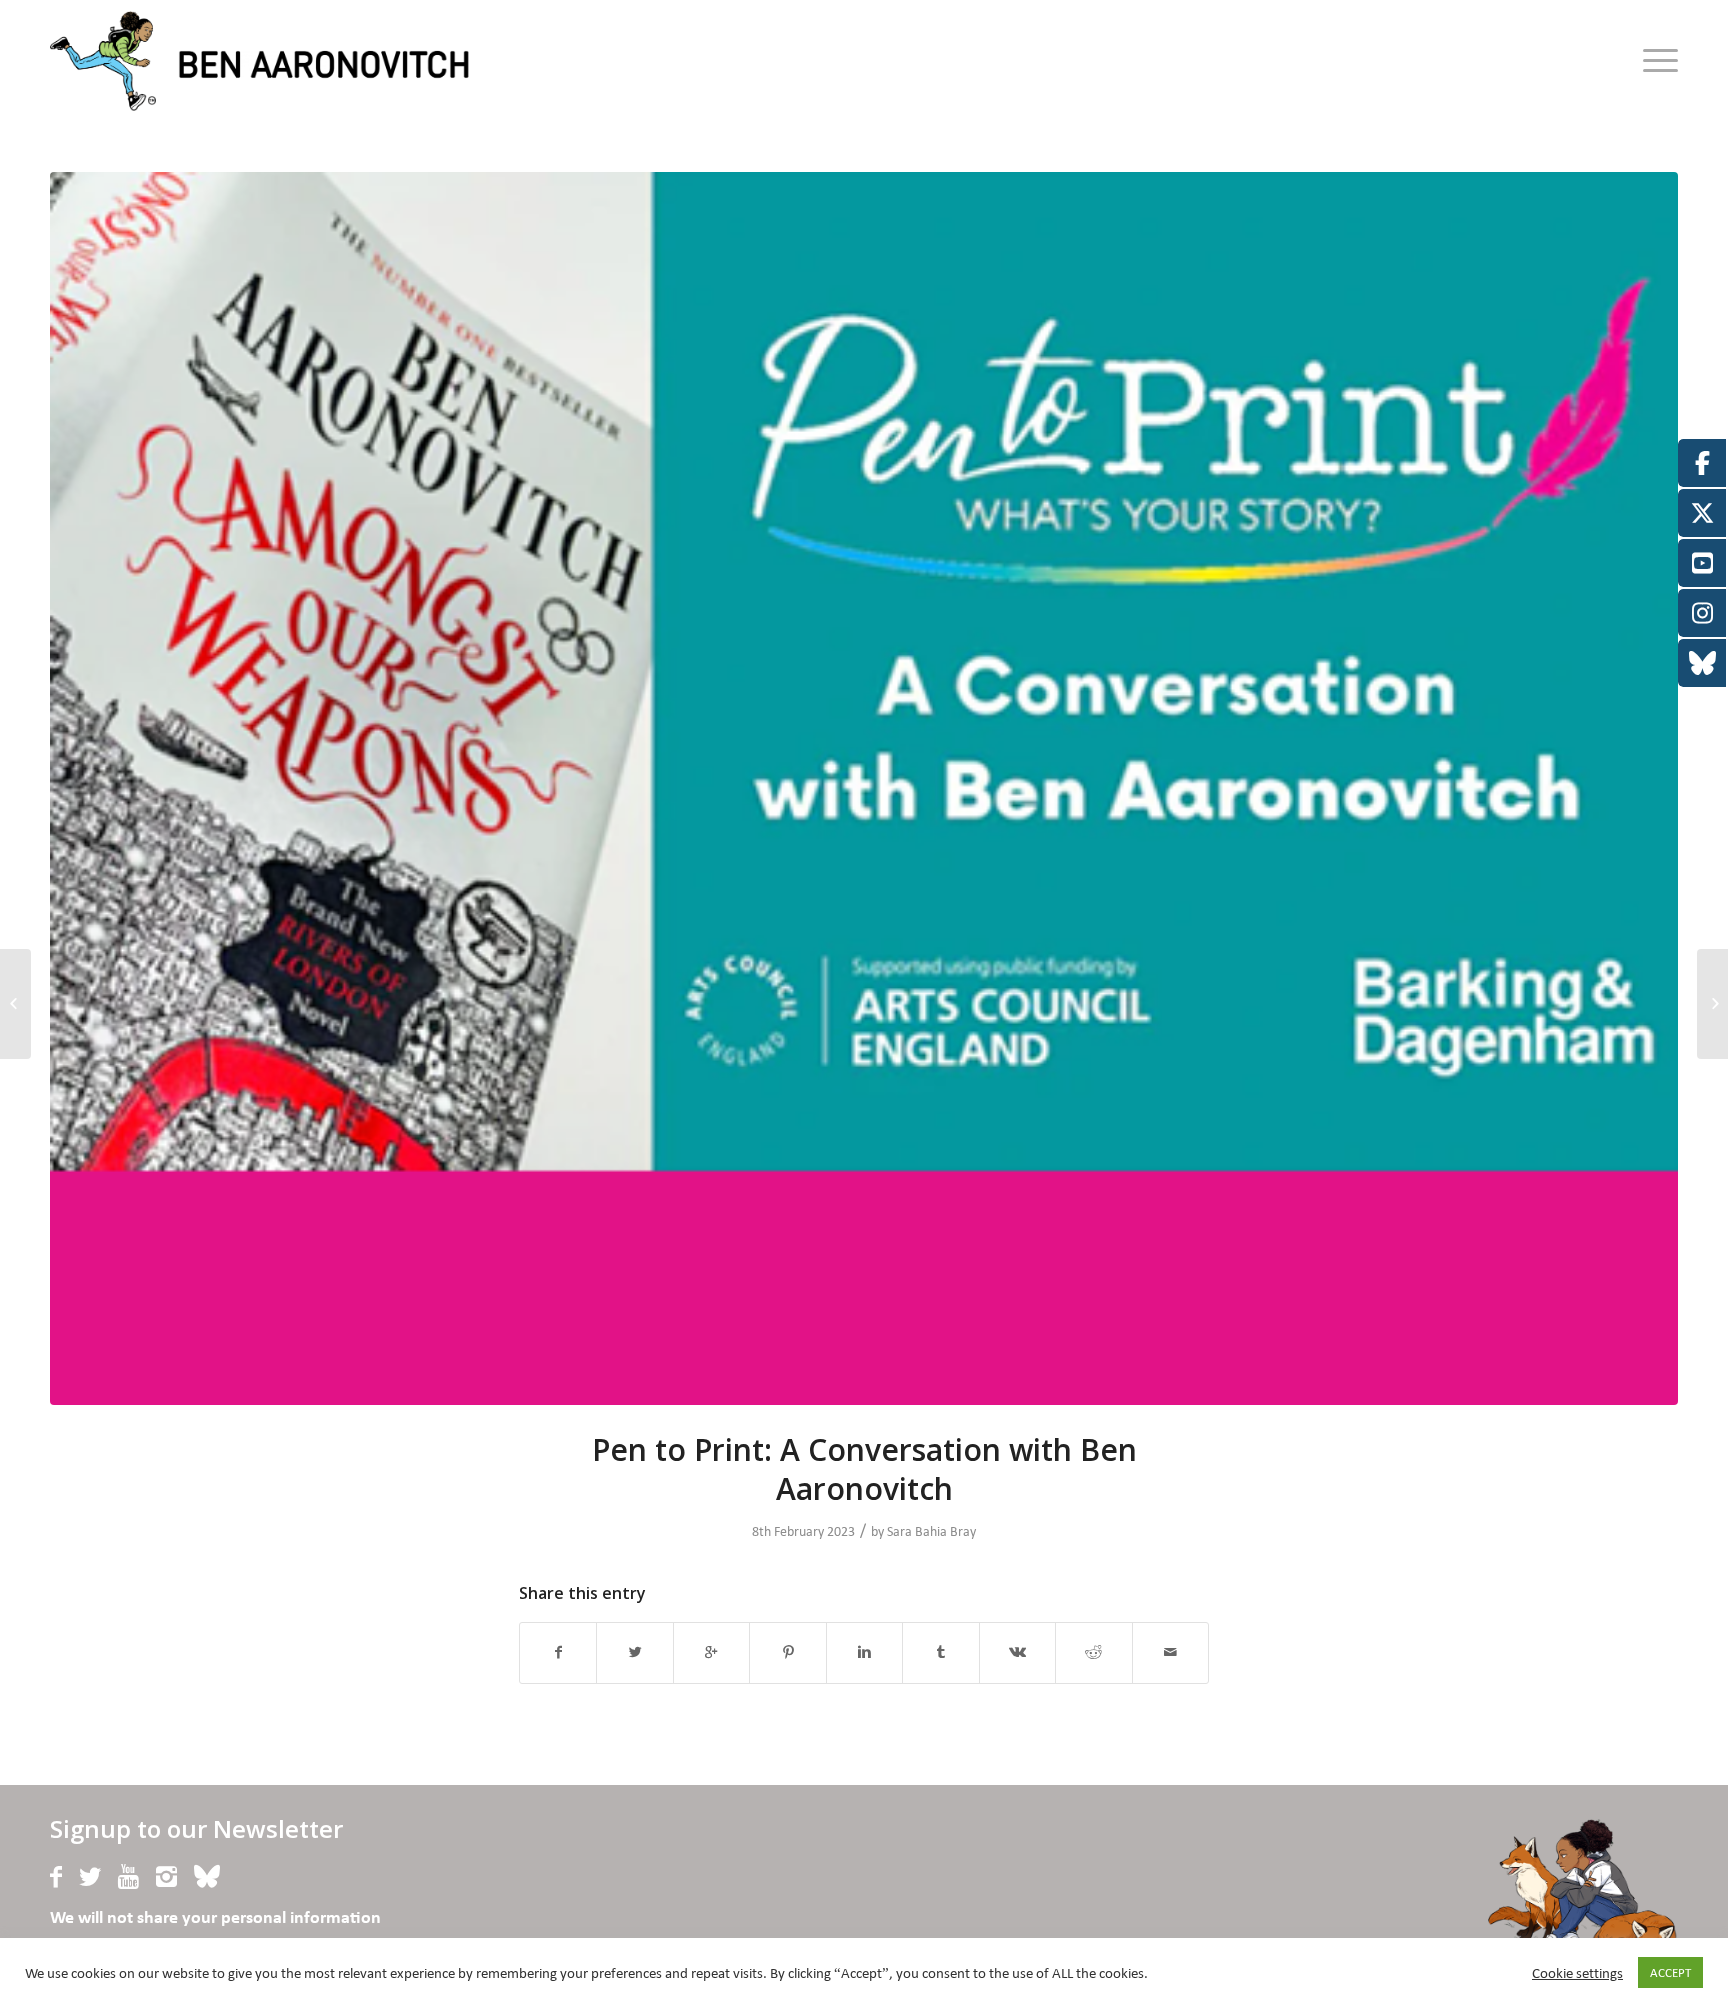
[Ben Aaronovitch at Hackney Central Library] (15, 1004)
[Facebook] (56, 1877)
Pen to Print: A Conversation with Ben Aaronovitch (864, 1469)
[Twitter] (90, 1877)
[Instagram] (166, 1877)
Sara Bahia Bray (931, 1531)
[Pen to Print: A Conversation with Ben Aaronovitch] (864, 788)
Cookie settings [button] (1577, 1973)
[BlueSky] (207, 1877)
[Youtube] (128, 1877)
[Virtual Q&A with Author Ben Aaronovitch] (1712, 1004)
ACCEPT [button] (1670, 1972)
